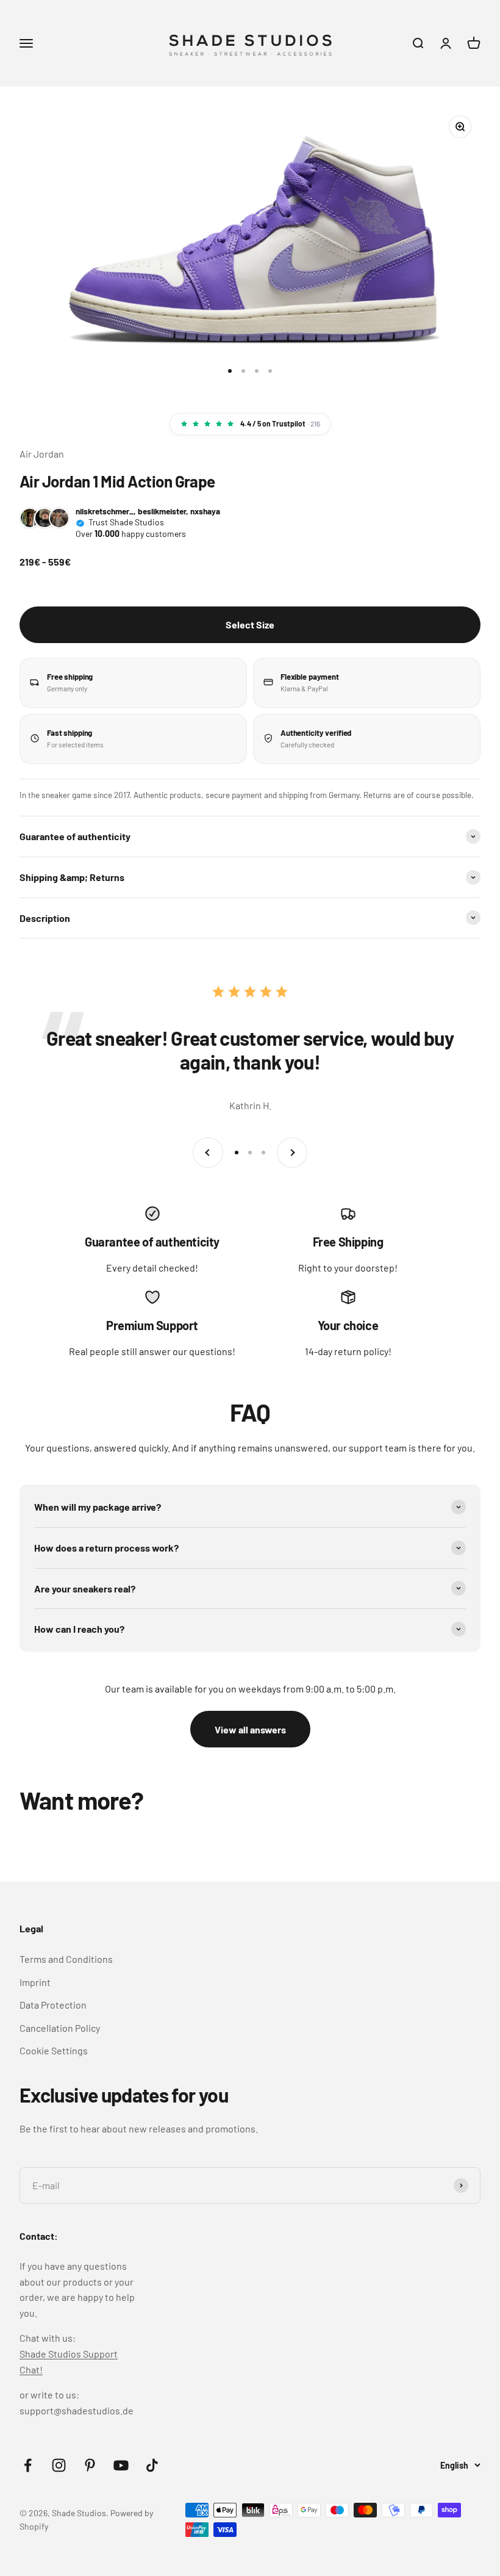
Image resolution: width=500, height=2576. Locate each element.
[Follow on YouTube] (121, 2465)
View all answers (250, 1729)
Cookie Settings (54, 2050)
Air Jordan (42, 454)
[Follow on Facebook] (28, 2465)
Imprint (35, 1982)
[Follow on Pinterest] (90, 2465)
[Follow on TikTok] (152, 2465)
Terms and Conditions (66, 1959)
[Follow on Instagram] (59, 2465)
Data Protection (53, 2005)
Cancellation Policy (60, 2028)
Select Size (250, 624)
